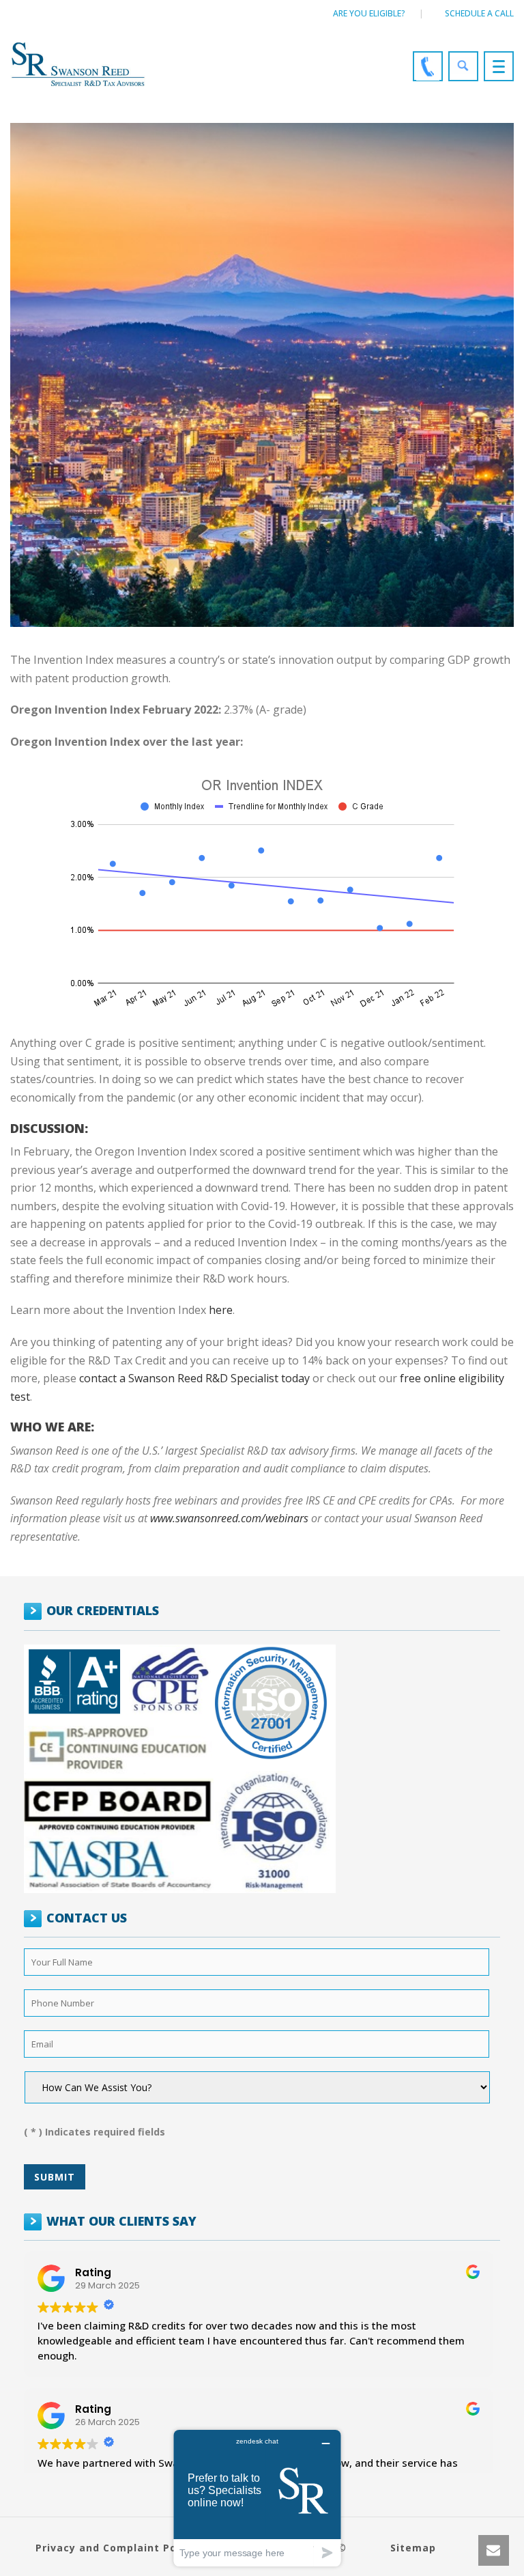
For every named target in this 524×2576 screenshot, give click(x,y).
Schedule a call (479, 13)
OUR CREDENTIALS (103, 1610)
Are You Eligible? (369, 13)
